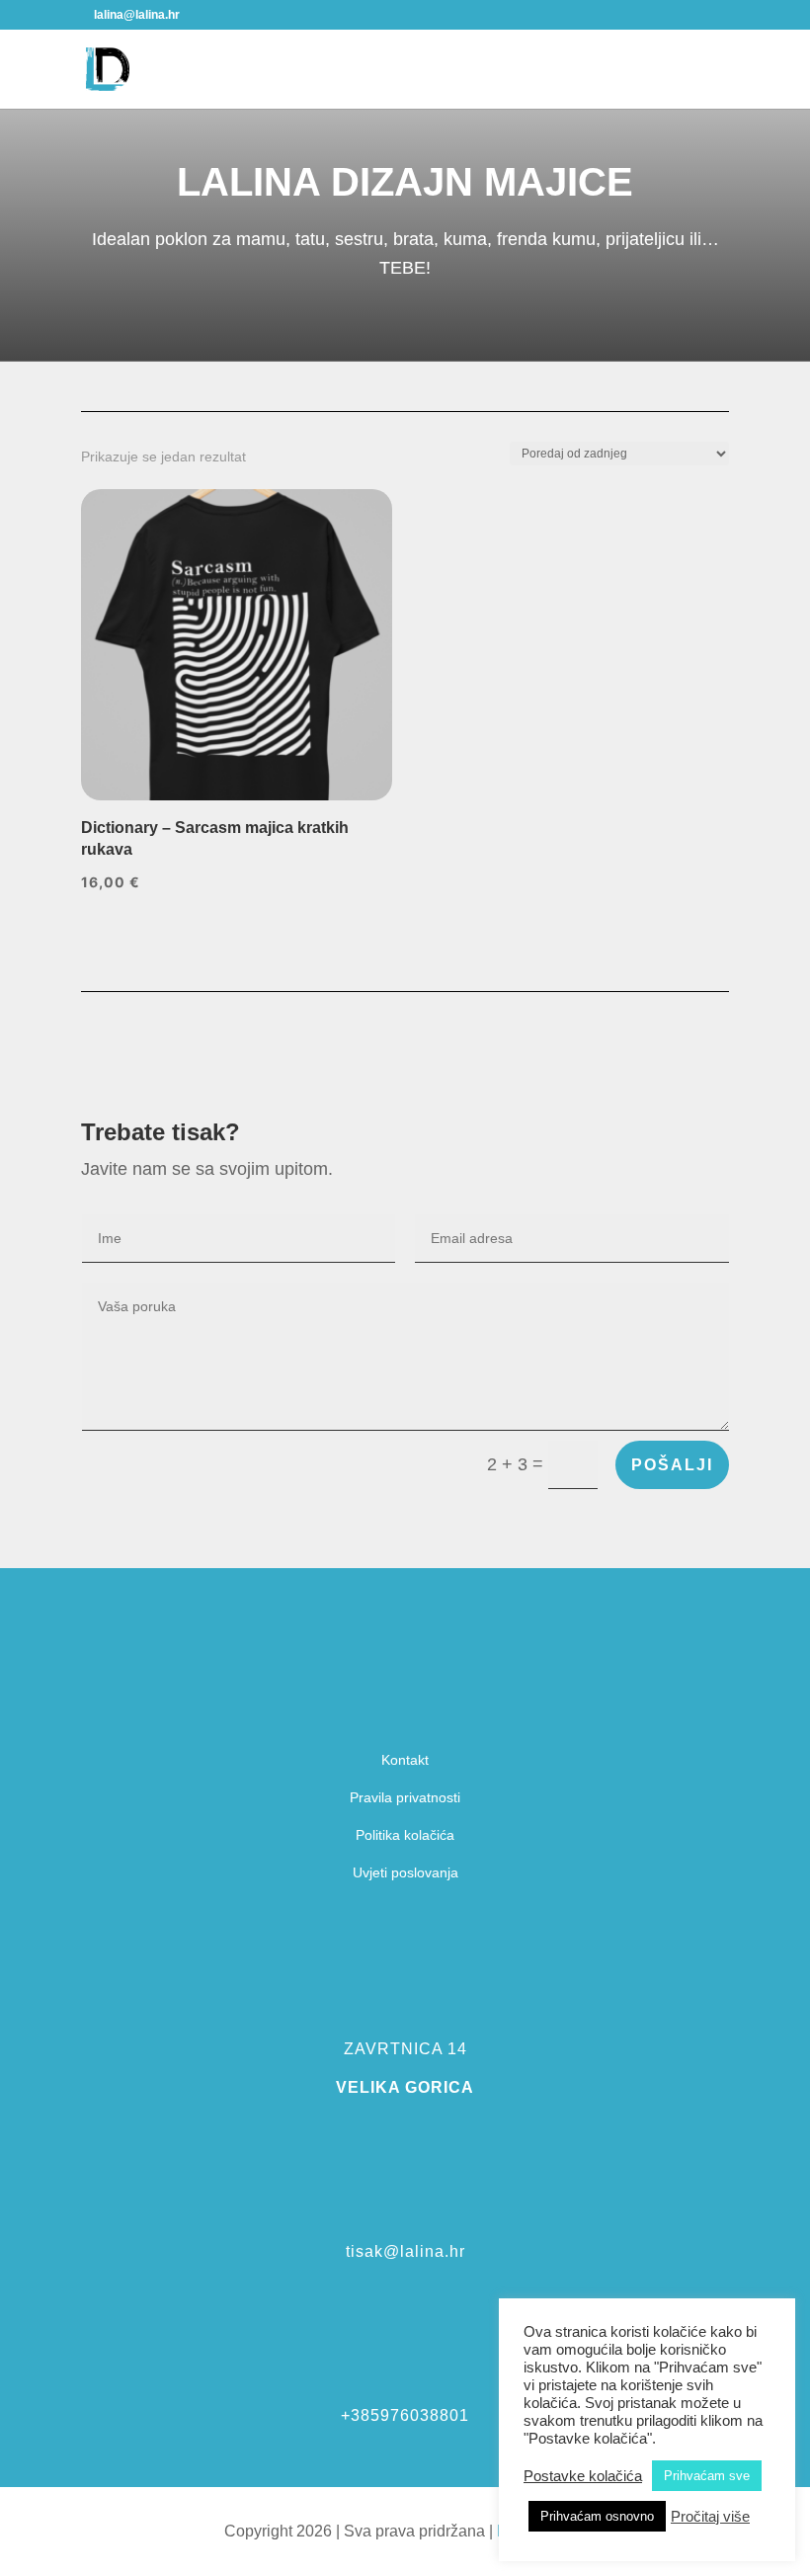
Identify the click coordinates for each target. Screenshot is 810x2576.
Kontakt (405, 1760)
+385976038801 (405, 2415)
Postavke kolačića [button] (583, 2476)
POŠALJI (672, 1465)
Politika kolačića (405, 1835)
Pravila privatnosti (405, 1797)
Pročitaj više (710, 2517)
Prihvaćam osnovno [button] (597, 2516)
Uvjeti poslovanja (405, 1872)
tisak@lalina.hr (405, 2251)
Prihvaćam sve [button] (707, 2476)
